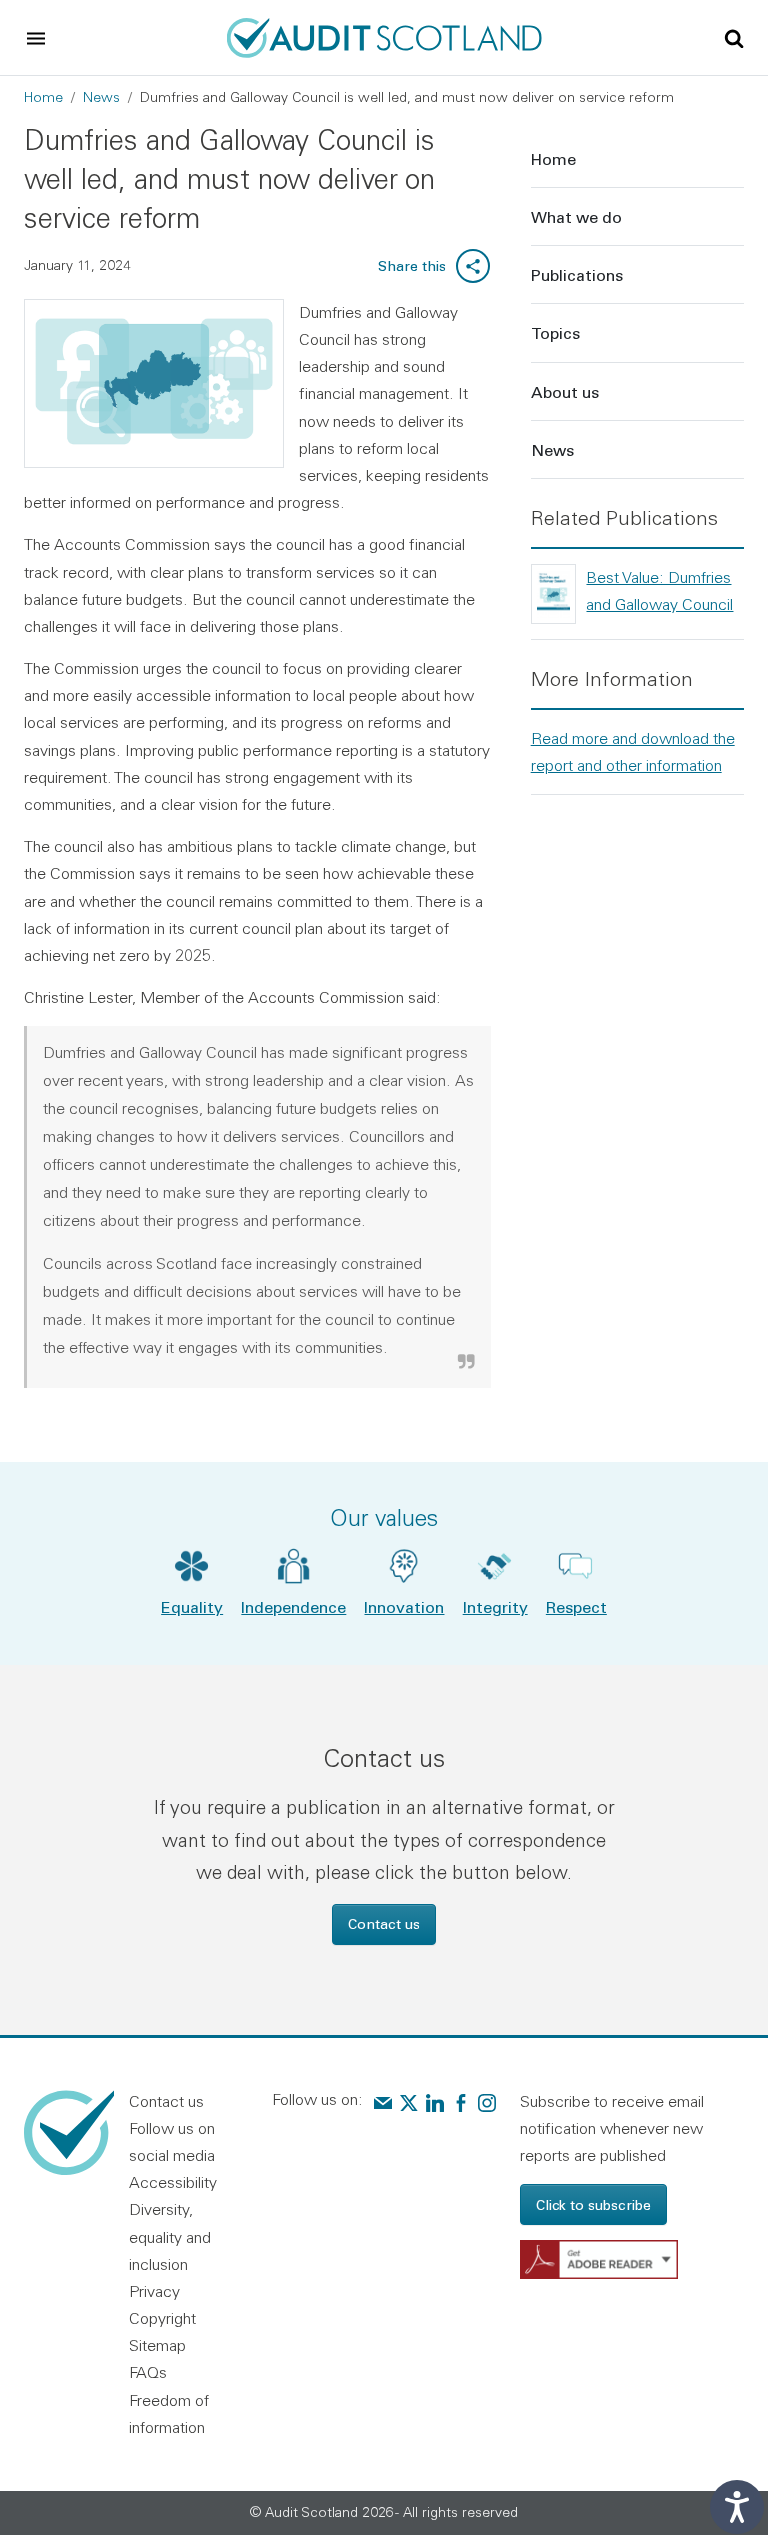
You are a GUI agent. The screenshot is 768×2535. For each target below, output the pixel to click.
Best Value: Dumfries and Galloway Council (659, 590)
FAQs (148, 2372)
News (101, 97)
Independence (293, 1606)
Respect (576, 1606)
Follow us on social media (172, 2141)
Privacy (154, 2291)
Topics (555, 332)
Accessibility (173, 2182)
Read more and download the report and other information (633, 751)
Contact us (384, 1923)
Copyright (162, 2318)
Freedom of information (169, 2413)
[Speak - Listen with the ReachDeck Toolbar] (737, 2507)
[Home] (384, 35)
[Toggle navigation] (36, 38)
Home (43, 97)
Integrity (495, 1606)
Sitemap (157, 2345)
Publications (577, 274)
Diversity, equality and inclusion (170, 2236)
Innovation (404, 1606)
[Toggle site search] (734, 37)
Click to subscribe (593, 2204)
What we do (576, 216)
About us (565, 391)
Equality (192, 1606)
